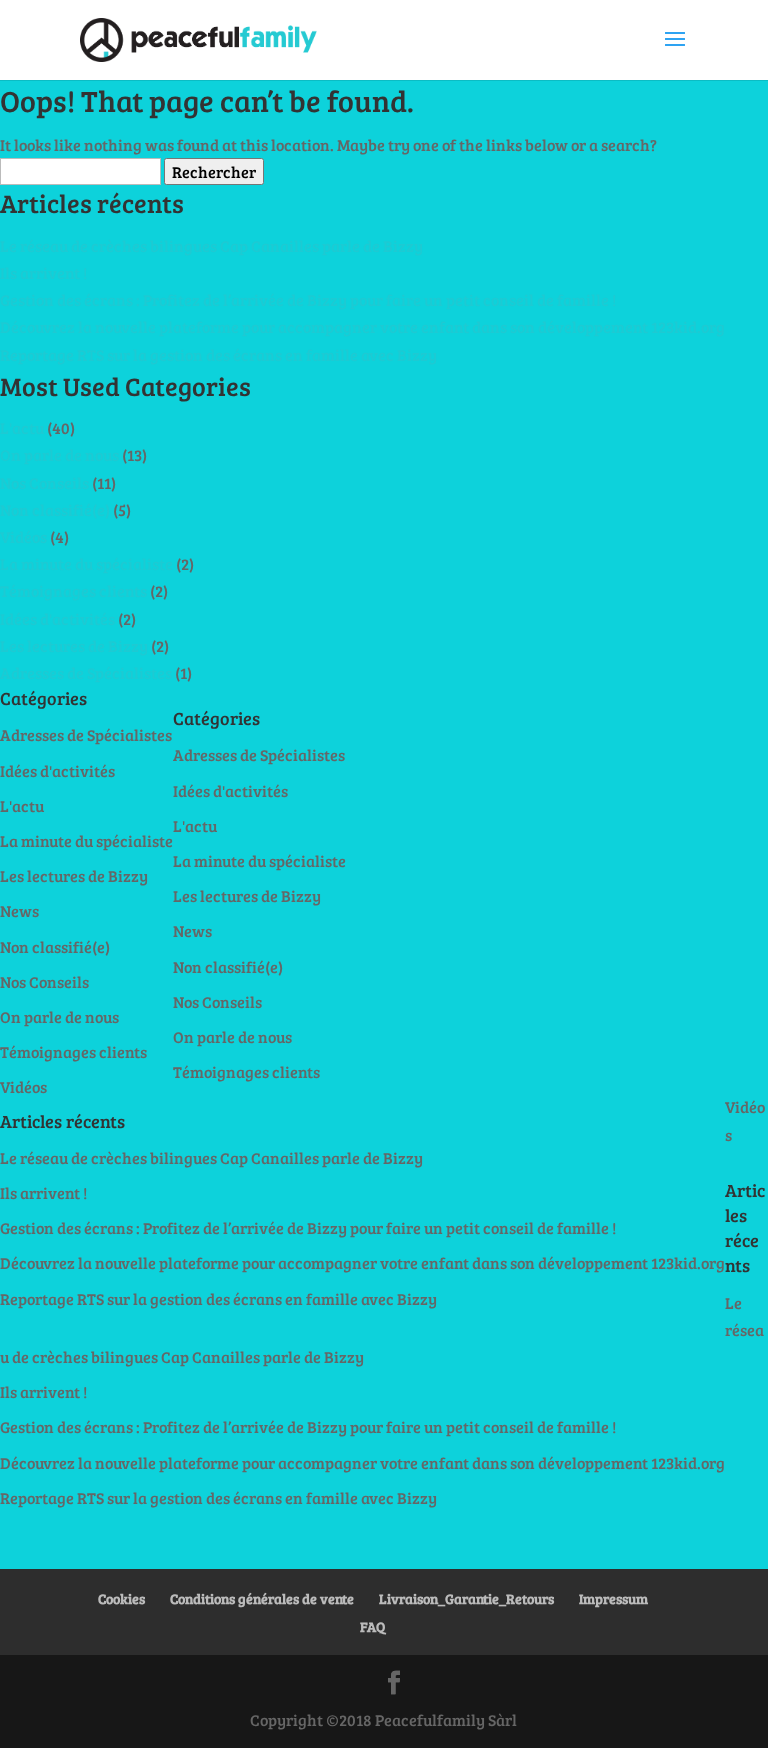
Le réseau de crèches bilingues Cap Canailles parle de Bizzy (211, 245)
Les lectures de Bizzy (74, 645)
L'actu (22, 427)
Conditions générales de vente (262, 1598)
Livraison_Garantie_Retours (466, 1598)
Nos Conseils (44, 482)
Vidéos (23, 536)
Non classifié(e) (55, 509)
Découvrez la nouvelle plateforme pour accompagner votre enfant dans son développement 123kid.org (362, 326)
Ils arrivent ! (43, 272)
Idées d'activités (57, 618)
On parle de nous (59, 454)
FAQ (372, 1626)
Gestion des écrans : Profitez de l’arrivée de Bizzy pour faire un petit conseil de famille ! (308, 299)
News (19, 910)
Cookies (121, 1598)
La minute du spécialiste (86, 563)
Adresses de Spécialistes (86, 672)
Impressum (613, 1598)
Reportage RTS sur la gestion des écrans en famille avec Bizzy (218, 354)
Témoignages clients (73, 590)
